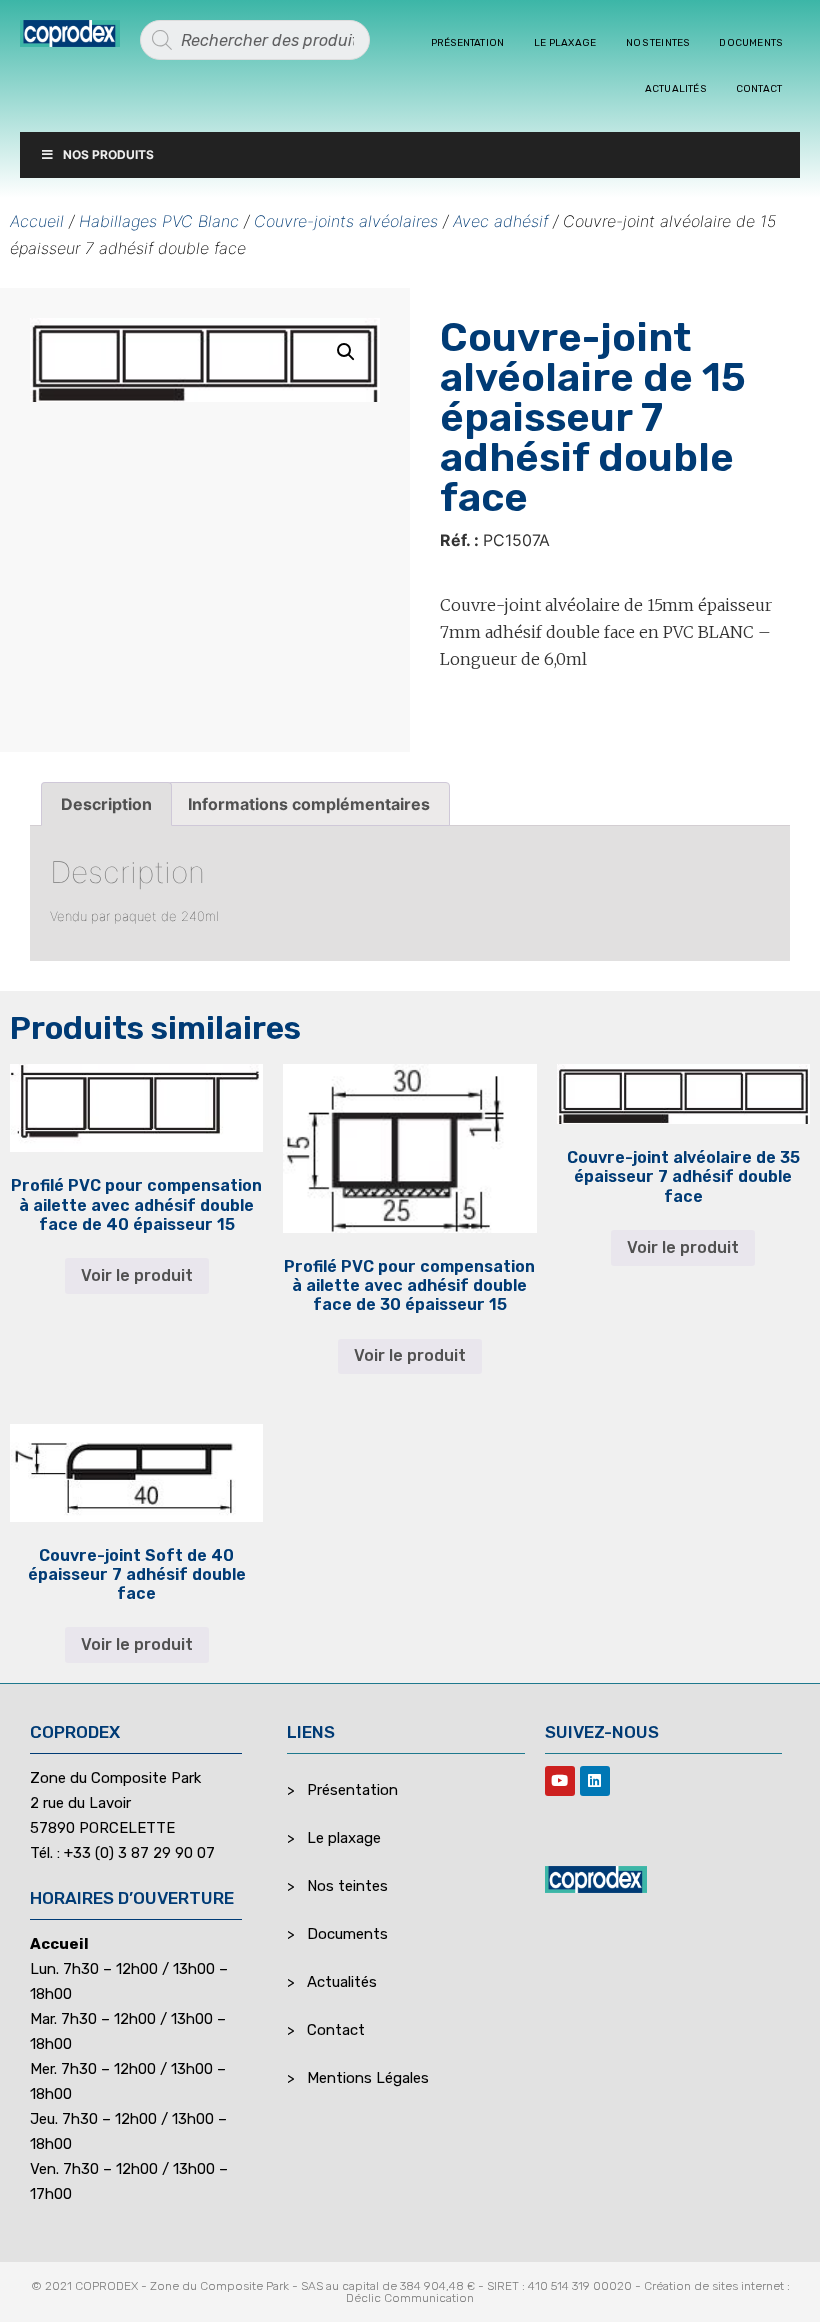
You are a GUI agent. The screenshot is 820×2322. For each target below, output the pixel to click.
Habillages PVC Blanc (159, 221)
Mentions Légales (368, 2078)
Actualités (675, 89)
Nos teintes (657, 43)
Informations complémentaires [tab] (309, 804)
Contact (759, 89)
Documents (750, 43)
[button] (346, 352)
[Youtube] (560, 1781)
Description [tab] (106, 804)
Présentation (467, 43)
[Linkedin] (595, 1781)
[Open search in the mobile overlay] (255, 40)
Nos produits (108, 154)
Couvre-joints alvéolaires (346, 221)
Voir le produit (137, 1275)
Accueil (37, 221)
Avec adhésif (500, 221)
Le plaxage (565, 43)
